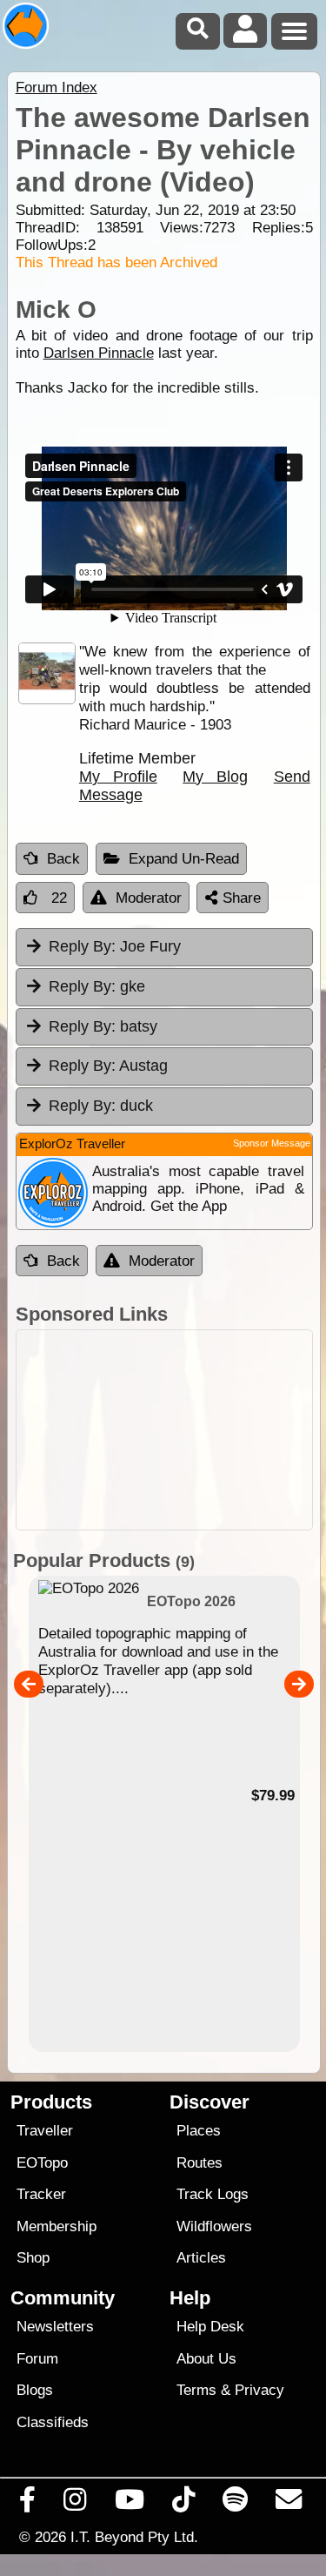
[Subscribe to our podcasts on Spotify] (236, 2504)
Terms (196, 2390)
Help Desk (210, 2327)
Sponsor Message (272, 1143)
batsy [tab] (103, 1026)
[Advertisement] (164, 1430)
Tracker (41, 2194)
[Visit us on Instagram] (75, 2504)
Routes (200, 2163)
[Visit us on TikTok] (183, 2504)
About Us (206, 2359)
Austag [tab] (108, 1066)
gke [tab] (97, 986)
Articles (201, 2258)
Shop (33, 2258)
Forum (37, 2359)
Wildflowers (214, 2226)
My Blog (215, 777)
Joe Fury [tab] (115, 946)
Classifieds (53, 2422)
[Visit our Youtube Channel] (129, 2504)
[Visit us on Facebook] (28, 2504)
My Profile (118, 777)
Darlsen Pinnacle (99, 353)
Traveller (45, 2131)
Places (199, 2131)
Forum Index (57, 87)
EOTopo (42, 2163)
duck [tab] (101, 1106)
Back (63, 859)
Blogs (35, 2390)
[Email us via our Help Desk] (289, 2504)
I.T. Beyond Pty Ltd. (134, 2537)
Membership (57, 2226)
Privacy (259, 2390)
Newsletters (55, 2327)
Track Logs (213, 2194)
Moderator (149, 898)
